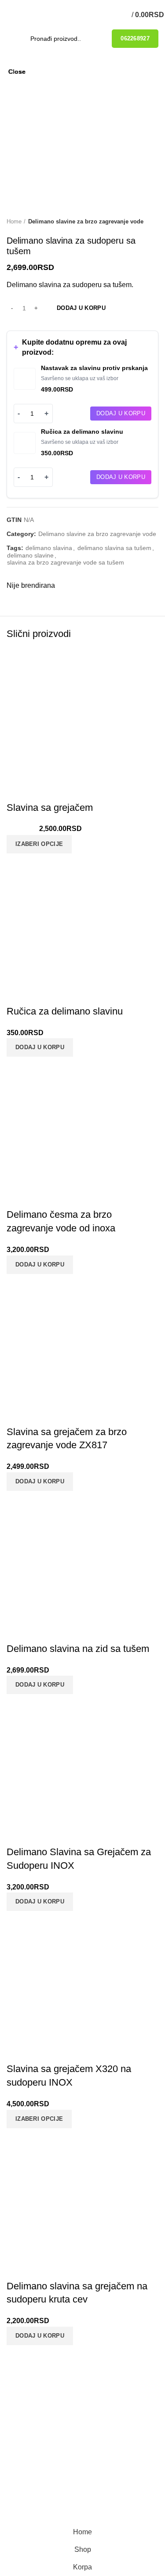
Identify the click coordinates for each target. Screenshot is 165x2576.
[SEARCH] (92, 39)
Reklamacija (39, 2432)
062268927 (135, 38)
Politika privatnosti (49, 2416)
